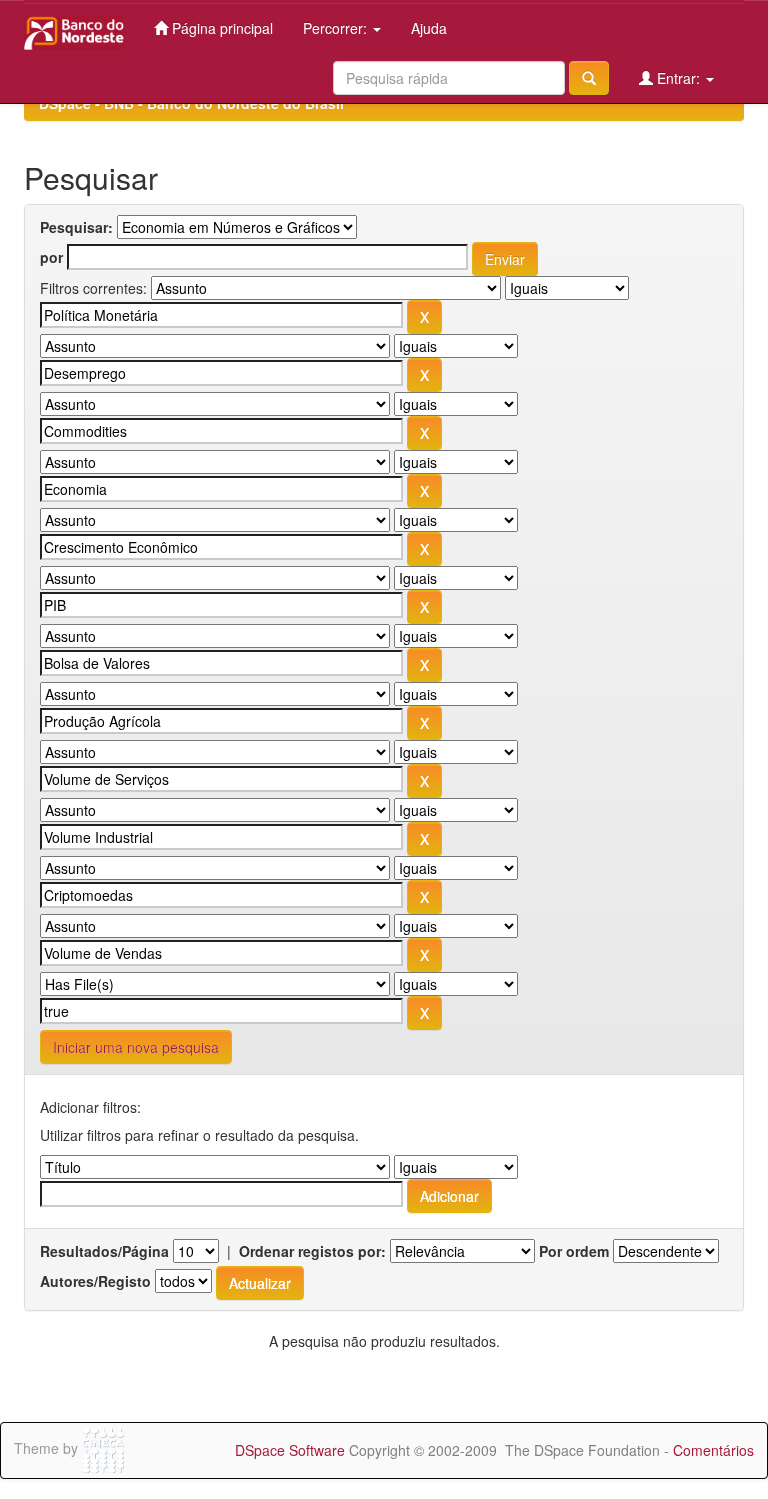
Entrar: (678, 78)
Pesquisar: (76, 227)
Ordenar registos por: (312, 1251)
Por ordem (574, 1251)
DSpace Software (290, 1450)
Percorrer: (337, 28)
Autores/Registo (95, 1281)
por (51, 257)
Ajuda (429, 28)
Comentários (713, 1450)
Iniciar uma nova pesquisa (136, 1047)
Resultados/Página (104, 1251)
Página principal (220, 28)
